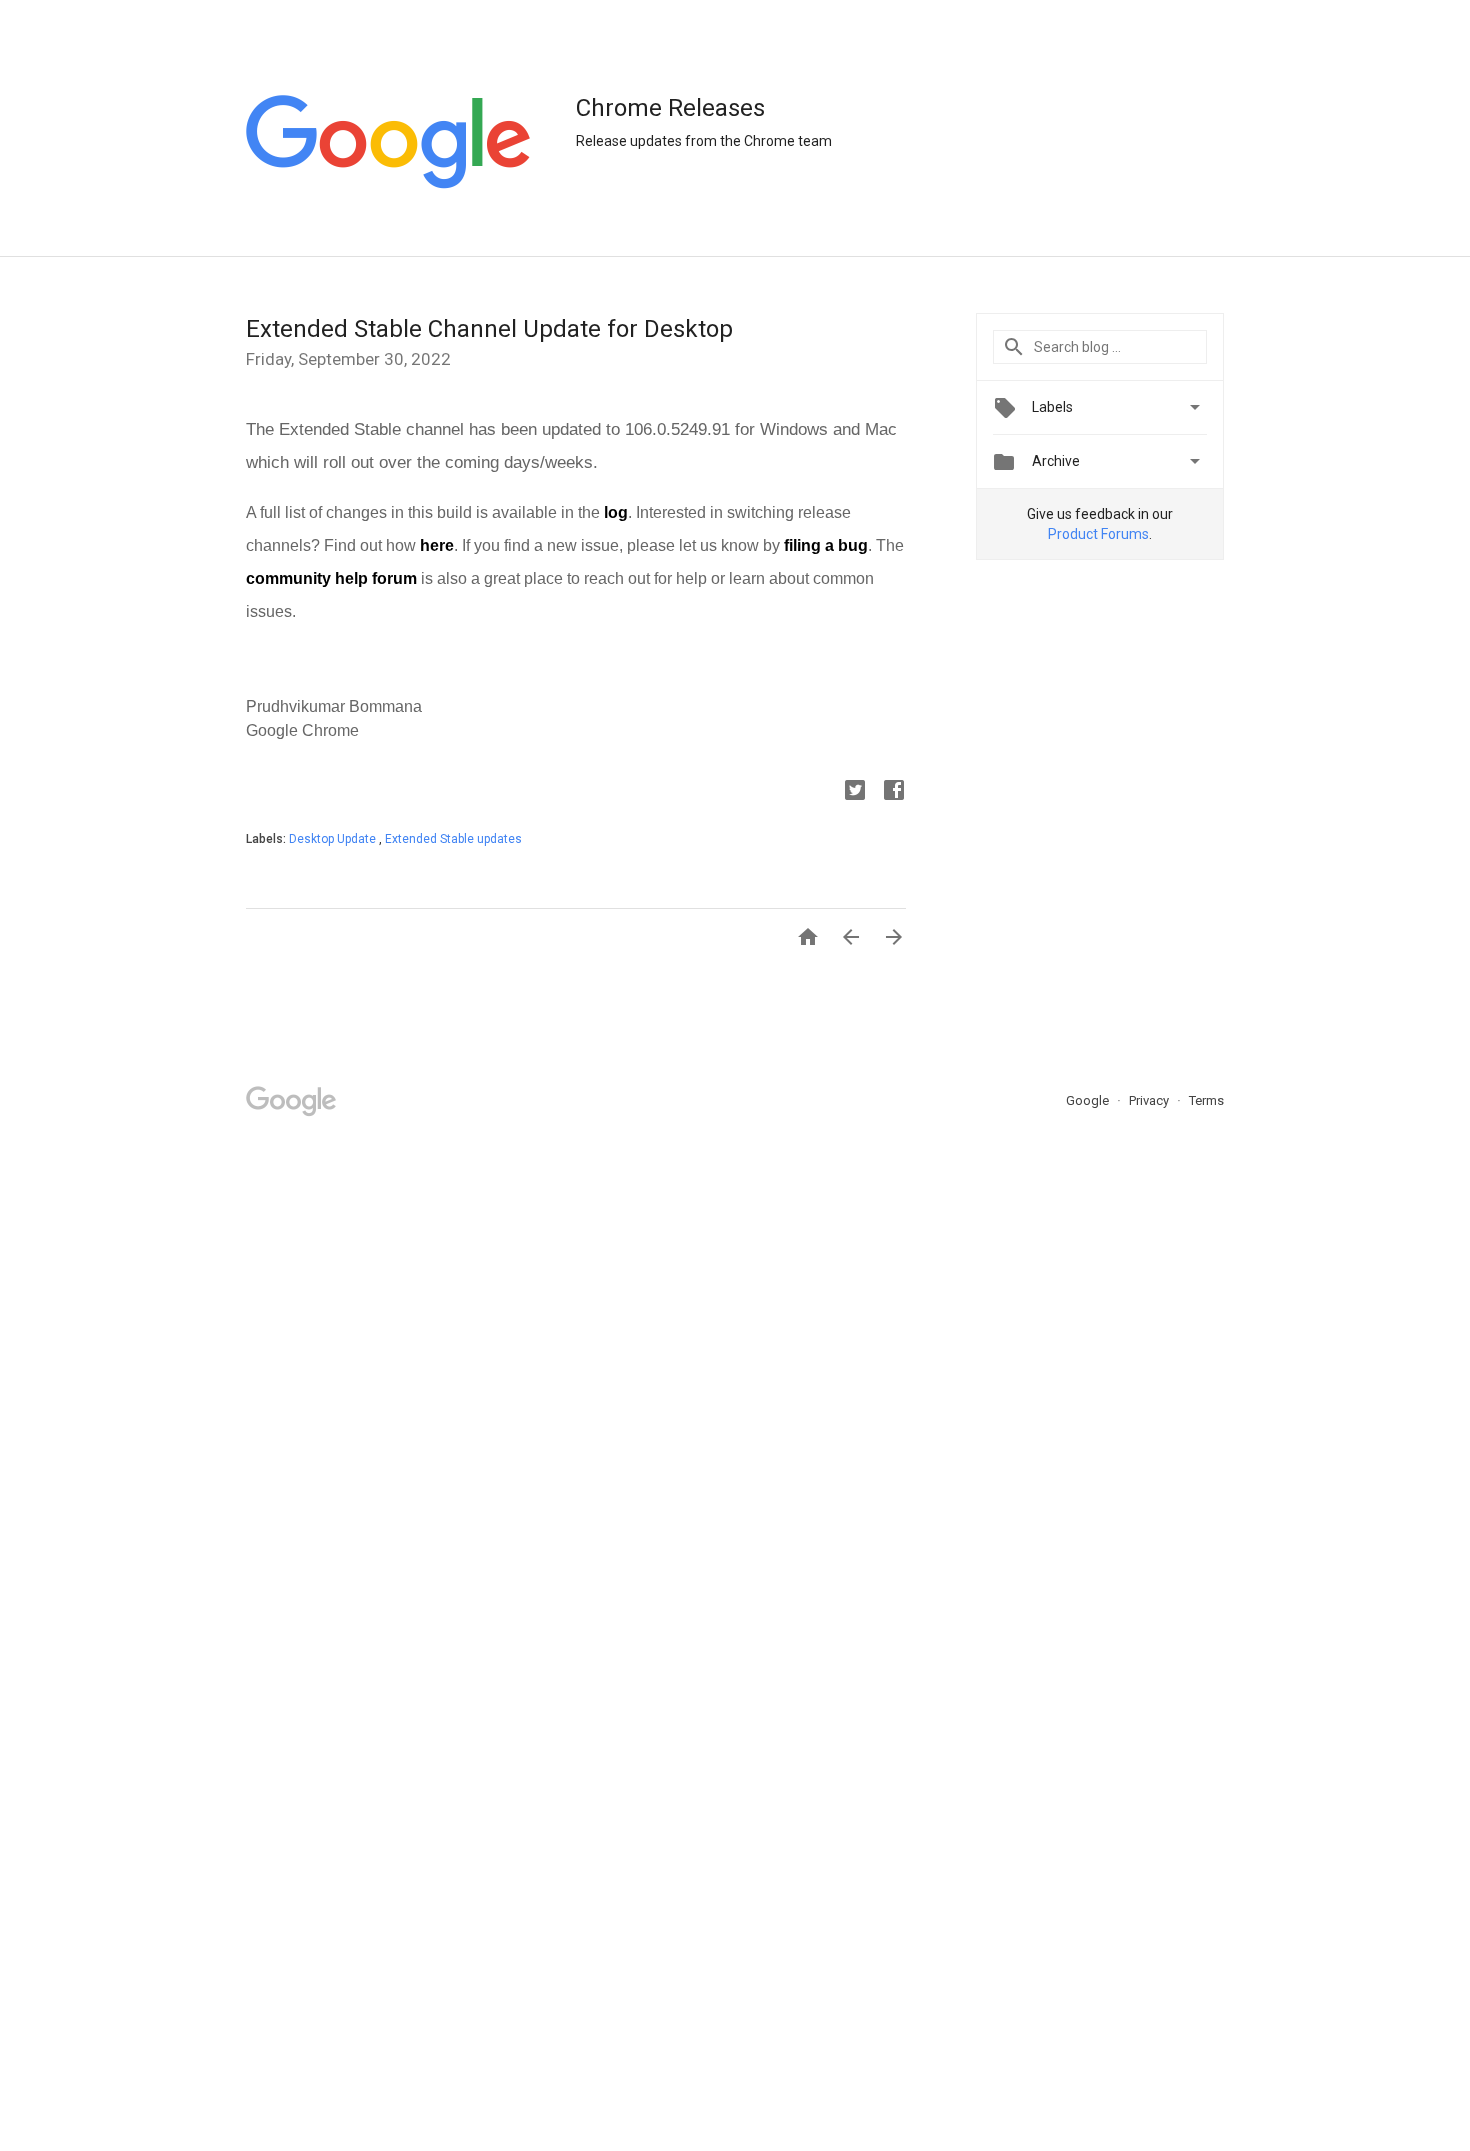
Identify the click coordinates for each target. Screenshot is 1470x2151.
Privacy (1150, 1100)
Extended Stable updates (453, 839)
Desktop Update (334, 839)
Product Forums (1098, 534)
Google (1089, 1100)
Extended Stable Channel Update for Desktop (489, 329)
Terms (1206, 1100)
